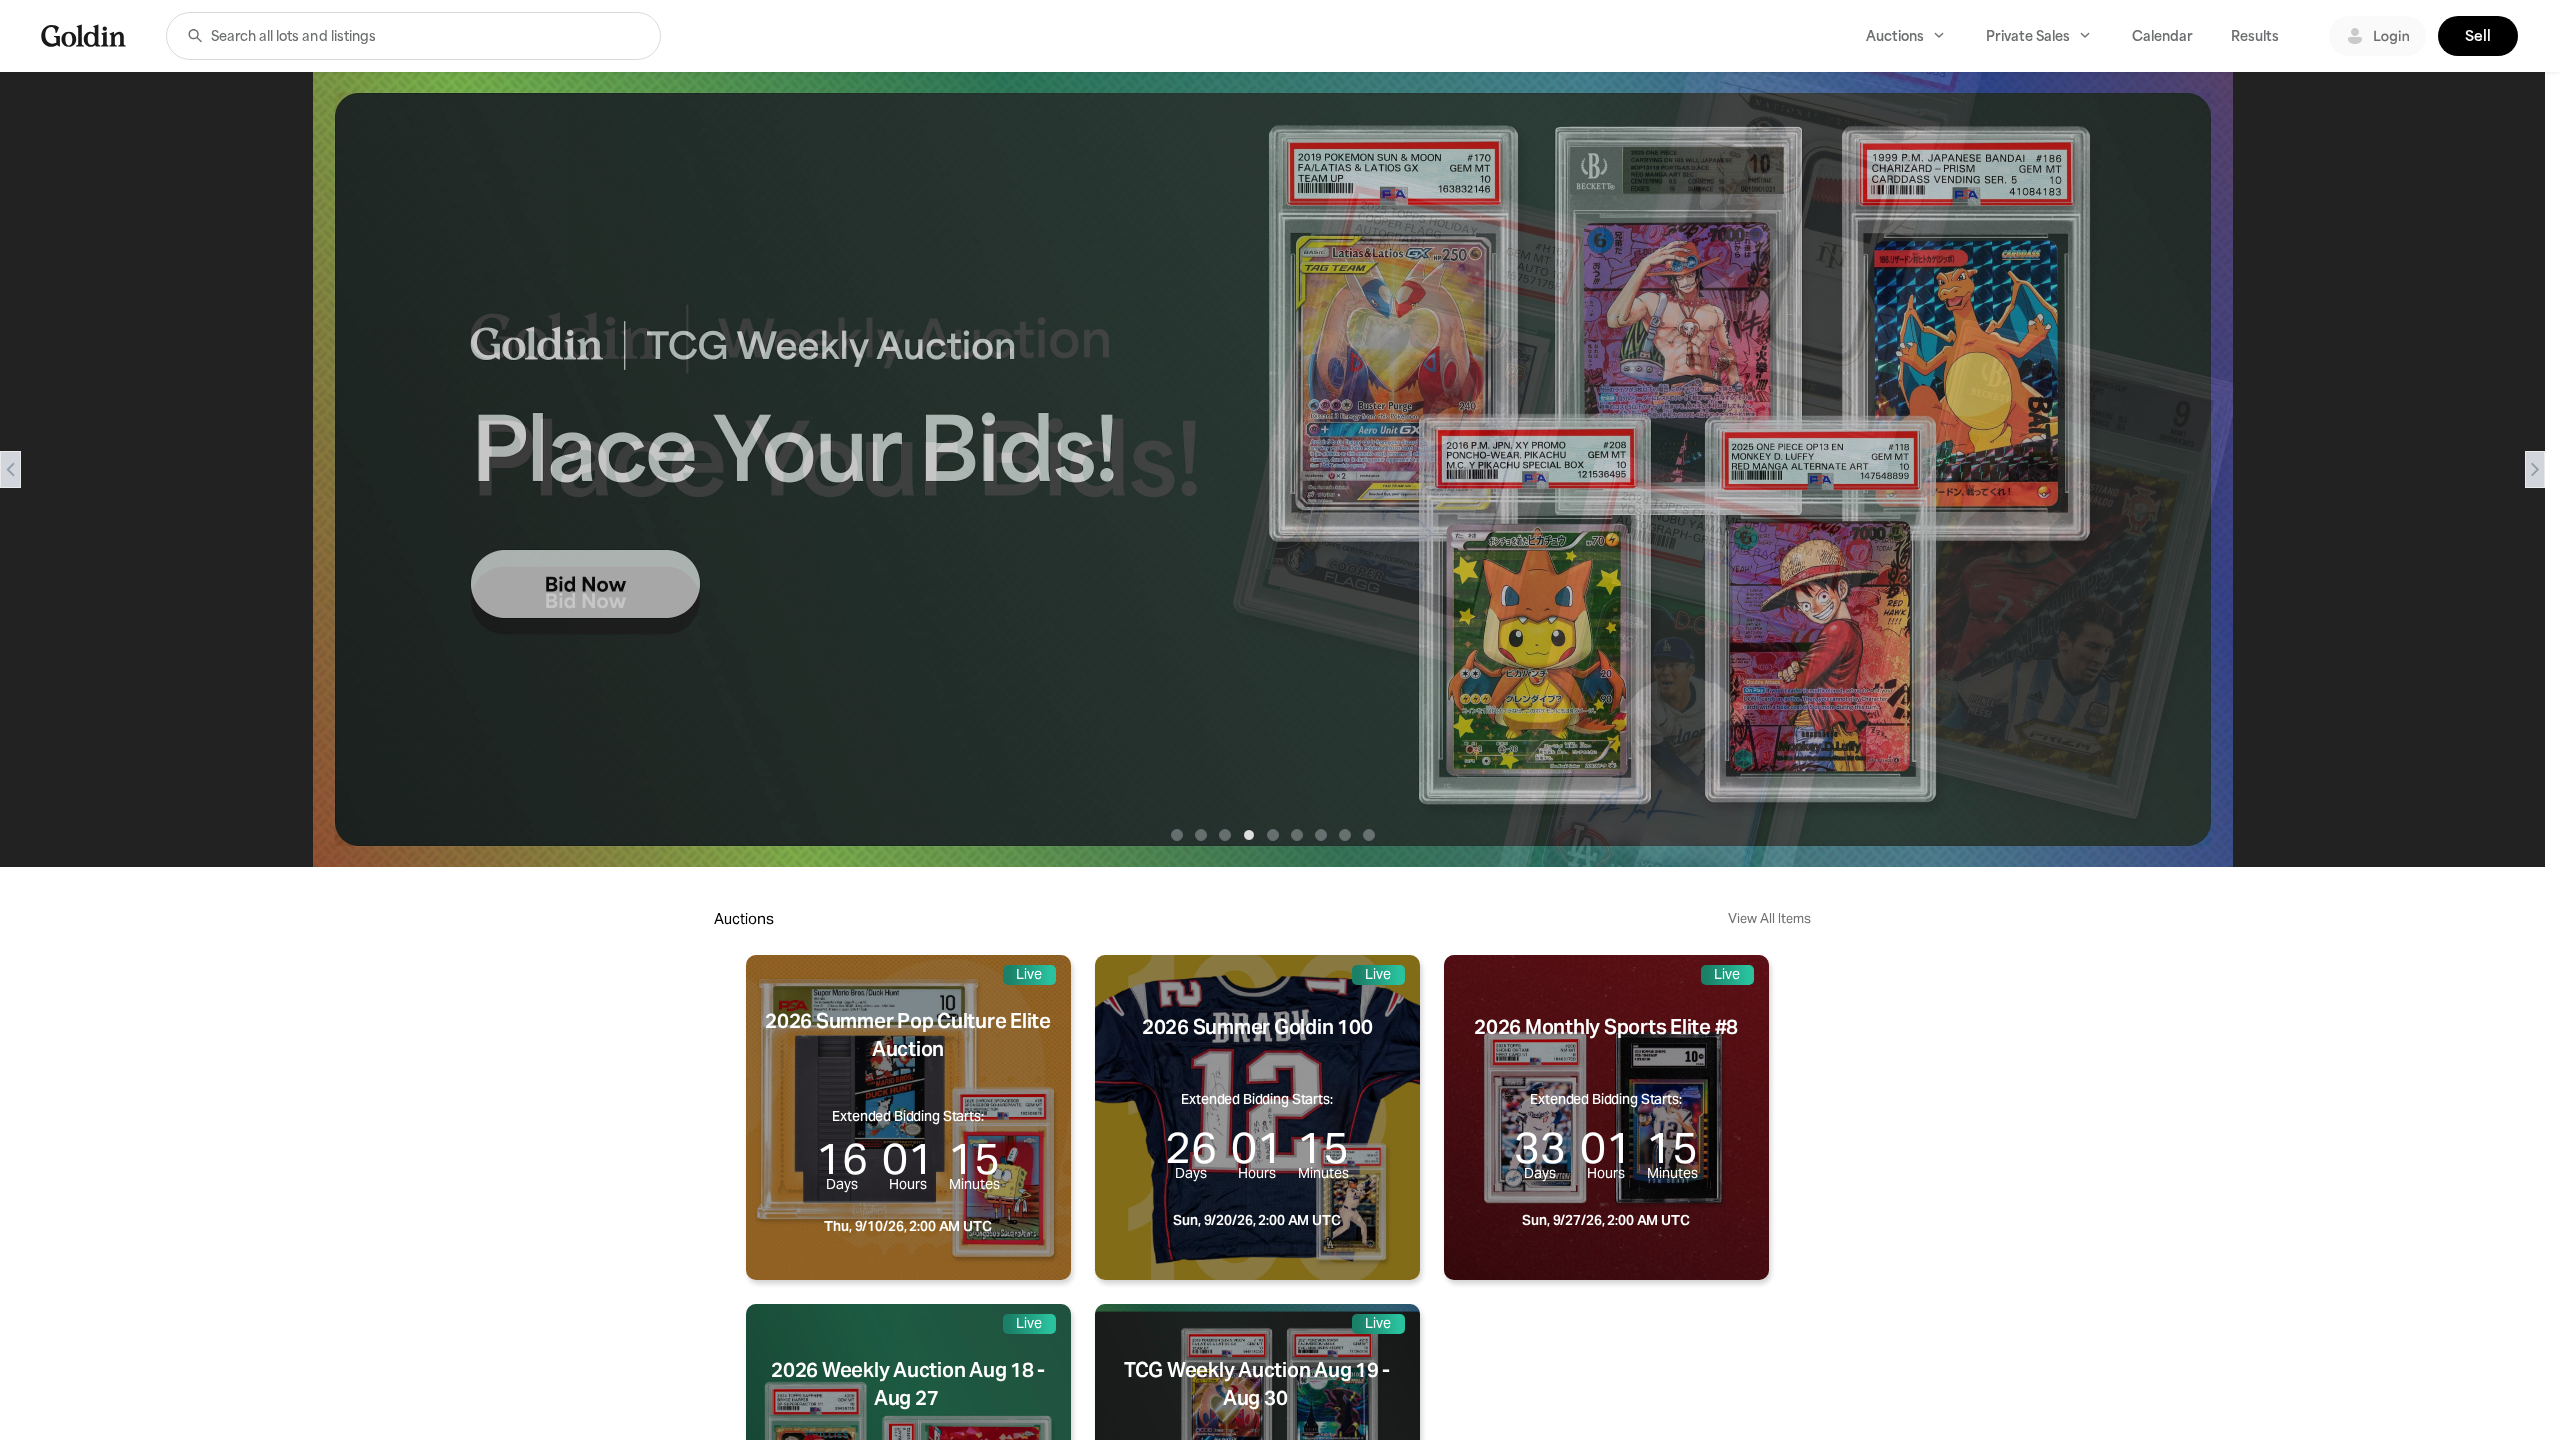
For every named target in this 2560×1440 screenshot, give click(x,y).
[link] (83, 35)
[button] (195, 36)
